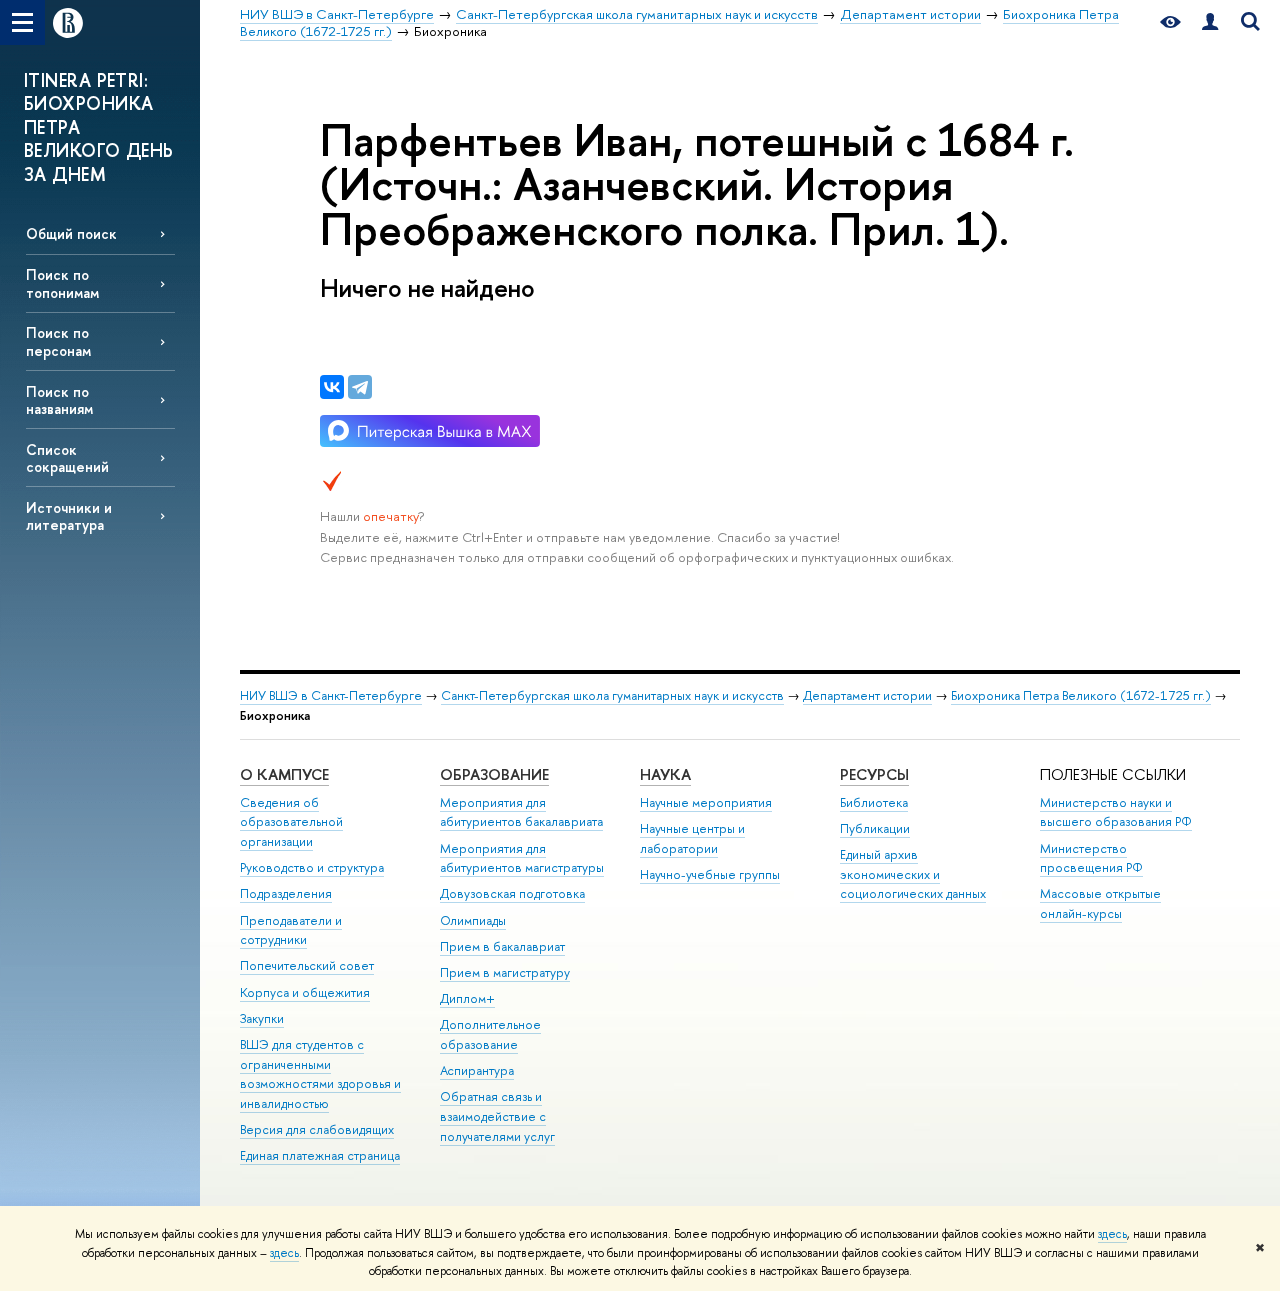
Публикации (875, 828)
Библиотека (874, 802)
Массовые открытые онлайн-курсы (1100, 903)
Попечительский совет (307, 965)
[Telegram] (360, 387)
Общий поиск (71, 233)
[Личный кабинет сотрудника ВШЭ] (1210, 22)
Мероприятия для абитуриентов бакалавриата (521, 812)
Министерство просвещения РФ (1091, 858)
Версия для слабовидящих (317, 1129)
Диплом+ (467, 998)
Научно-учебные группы (710, 874)
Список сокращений (67, 458)
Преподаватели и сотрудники (291, 930)
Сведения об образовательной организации (291, 822)
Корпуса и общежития (305, 992)
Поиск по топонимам (62, 283)
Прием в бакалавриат (502, 946)
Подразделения (286, 893)
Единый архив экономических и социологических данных (913, 874)
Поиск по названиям (59, 400)
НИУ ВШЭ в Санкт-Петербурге (331, 695)
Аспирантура (477, 1070)
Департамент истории (867, 695)
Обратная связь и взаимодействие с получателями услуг (497, 1116)
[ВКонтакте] (332, 387)
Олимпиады (473, 920)
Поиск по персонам (58, 341)
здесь (1112, 1234)
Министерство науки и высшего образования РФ (1116, 812)
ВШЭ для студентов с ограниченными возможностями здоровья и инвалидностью (320, 1074)
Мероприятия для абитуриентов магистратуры (522, 858)
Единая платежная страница (320, 1155)
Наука (665, 774)
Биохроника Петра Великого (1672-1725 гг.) (1081, 695)
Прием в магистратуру (505, 972)
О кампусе (284, 774)
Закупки (262, 1018)
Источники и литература (69, 516)
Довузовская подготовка (512, 893)
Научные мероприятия (706, 802)
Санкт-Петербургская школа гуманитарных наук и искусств (612, 695)
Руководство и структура (312, 867)
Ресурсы (874, 774)
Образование (494, 774)
